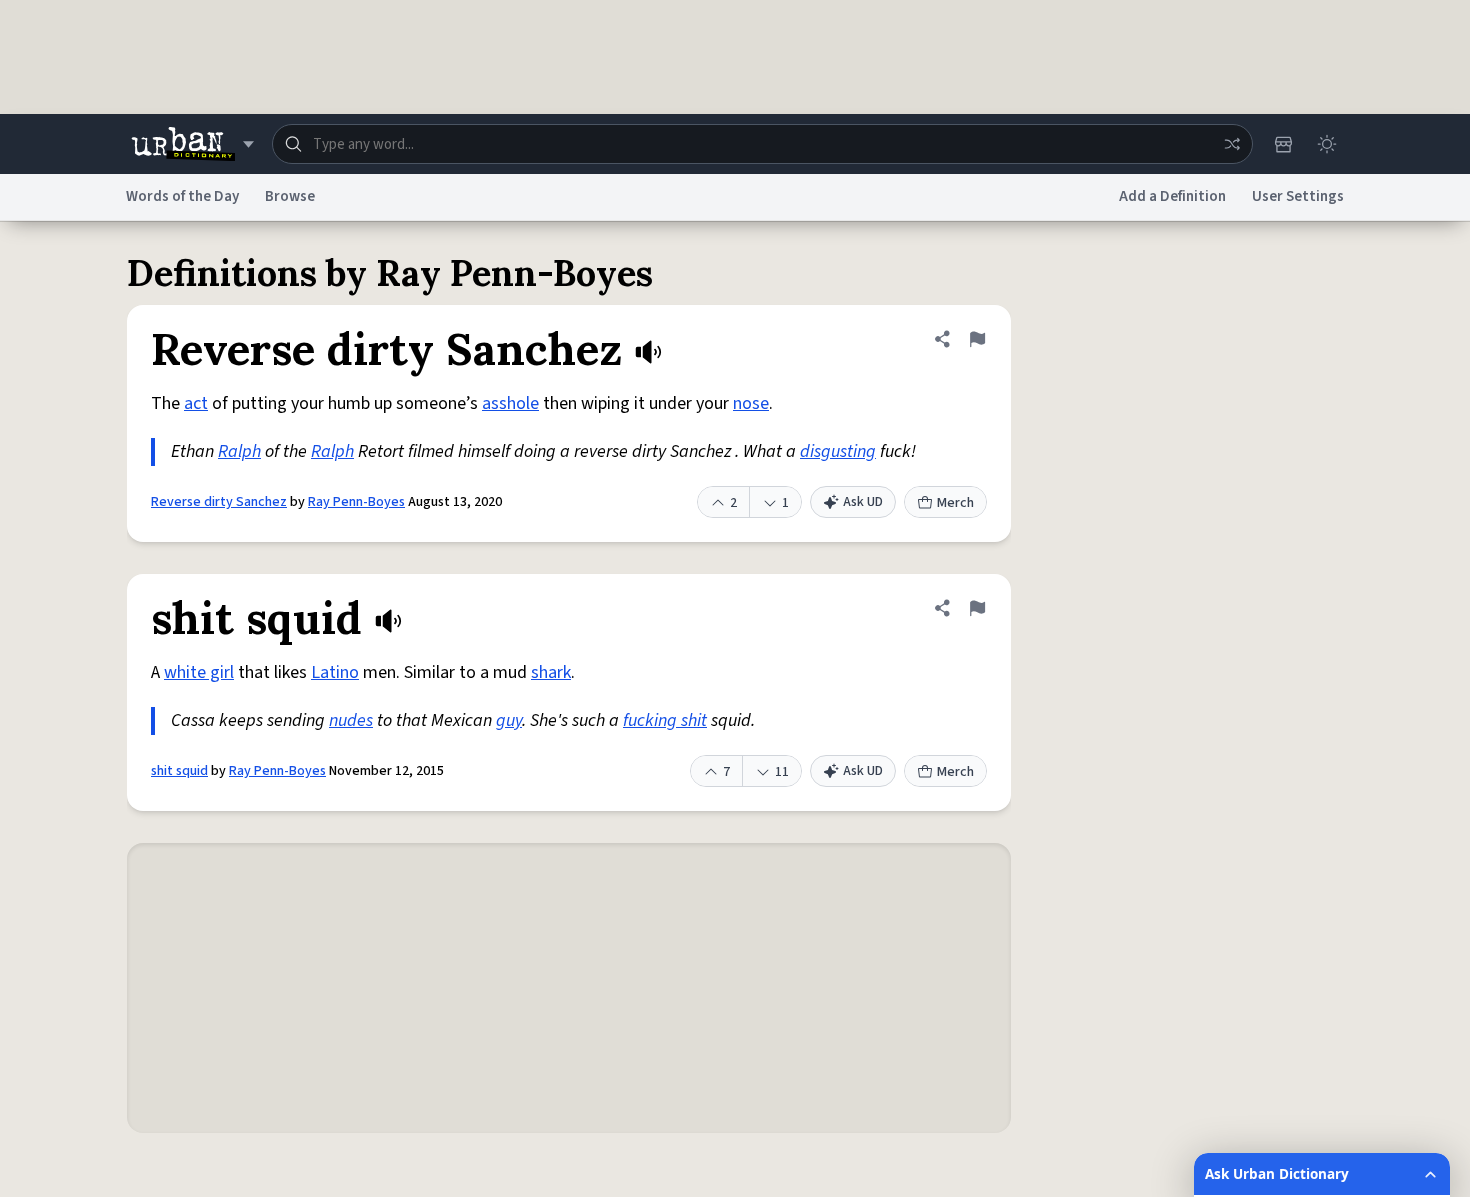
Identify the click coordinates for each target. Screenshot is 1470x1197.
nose (751, 403)
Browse (290, 196)
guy (509, 720)
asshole (510, 403)
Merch (955, 503)
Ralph (239, 451)
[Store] (1283, 144)
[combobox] (762, 144)
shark (551, 672)
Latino (335, 672)
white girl (199, 672)
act (196, 403)
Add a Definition (1172, 196)
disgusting (838, 451)
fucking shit (665, 720)
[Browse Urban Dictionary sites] (192, 144)
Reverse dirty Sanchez (219, 502)
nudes (351, 720)
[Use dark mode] (1327, 144)
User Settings (1298, 196)
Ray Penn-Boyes (356, 502)
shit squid (179, 771)
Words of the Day (182, 196)
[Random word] (1232, 144)
